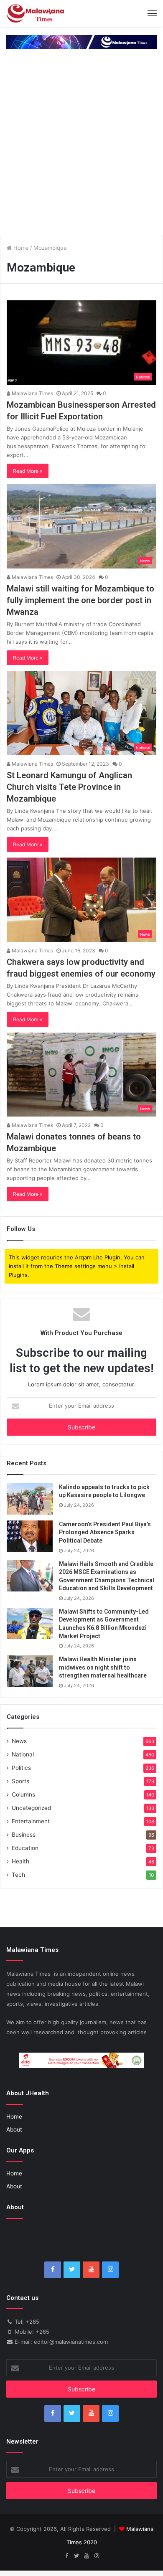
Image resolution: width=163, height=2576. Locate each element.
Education (25, 1848)
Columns (23, 1794)
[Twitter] (72, 2270)
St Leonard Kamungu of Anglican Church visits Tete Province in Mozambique (69, 787)
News (19, 1741)
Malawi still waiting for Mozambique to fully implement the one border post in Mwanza (80, 600)
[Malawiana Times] (36, 13)
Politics (21, 1768)
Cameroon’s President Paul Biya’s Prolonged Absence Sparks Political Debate (105, 1532)
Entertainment (31, 1821)
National (23, 1754)
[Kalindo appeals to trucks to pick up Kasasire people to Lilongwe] (30, 1499)
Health (20, 1861)
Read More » (28, 471)
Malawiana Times (32, 393)
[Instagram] (110, 2270)
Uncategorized (31, 1808)
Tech (18, 1875)
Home (20, 248)
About (14, 2129)
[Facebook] (53, 2270)
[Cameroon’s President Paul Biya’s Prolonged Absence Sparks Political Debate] (30, 1536)
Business (24, 1835)
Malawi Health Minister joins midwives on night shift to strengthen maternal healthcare (103, 1667)
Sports (20, 1781)
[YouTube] (91, 2270)
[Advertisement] (81, 143)
